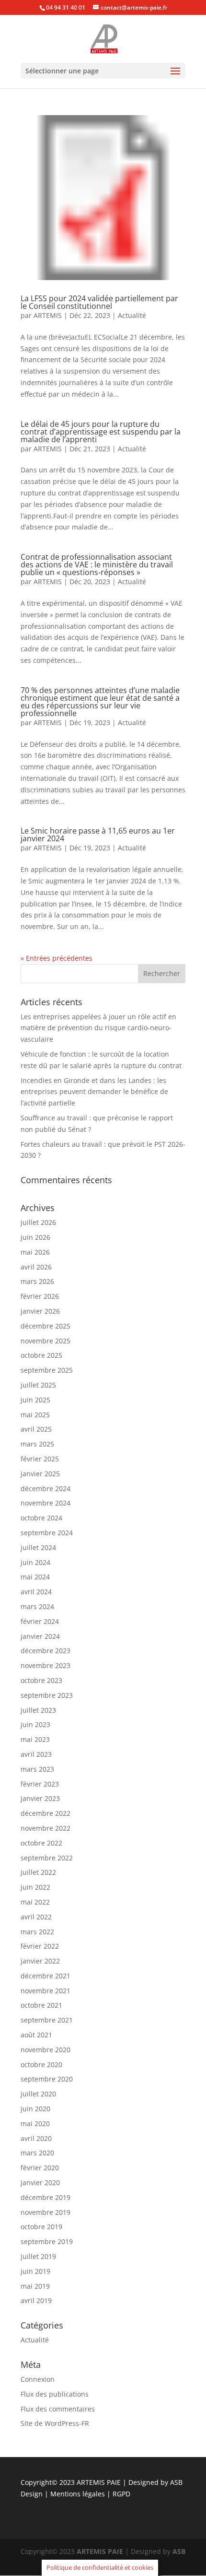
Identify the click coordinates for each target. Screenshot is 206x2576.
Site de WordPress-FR (55, 2423)
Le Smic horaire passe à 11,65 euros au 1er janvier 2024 (98, 835)
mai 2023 (35, 1739)
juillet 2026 (38, 1222)
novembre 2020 (46, 2050)
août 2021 (36, 2035)
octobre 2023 (41, 1680)
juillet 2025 (38, 1385)
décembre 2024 (46, 1488)
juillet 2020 (38, 2094)
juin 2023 (35, 1724)
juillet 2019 (38, 2256)
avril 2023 (36, 1754)
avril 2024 (36, 1592)
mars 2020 (37, 2153)
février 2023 (40, 1784)
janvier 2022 (40, 1961)
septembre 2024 (47, 1533)
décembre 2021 (46, 1976)
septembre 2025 (47, 1370)
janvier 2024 (40, 1636)
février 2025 (40, 1459)
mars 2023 (37, 1769)
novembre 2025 (46, 1341)
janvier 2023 (40, 1798)
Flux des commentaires (58, 2409)
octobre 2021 (41, 2005)
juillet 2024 (38, 1547)
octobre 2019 (41, 2227)
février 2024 (40, 1621)
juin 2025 (35, 1400)
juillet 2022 (38, 1872)
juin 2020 (35, 2109)
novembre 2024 (46, 1503)
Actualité (132, 315)
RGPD (121, 2494)
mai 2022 (35, 1902)
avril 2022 (36, 1917)
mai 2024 (35, 1577)
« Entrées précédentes (57, 958)
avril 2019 (36, 2300)
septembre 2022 (47, 1858)
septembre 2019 (47, 2241)
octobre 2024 (41, 1518)
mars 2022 (37, 1932)
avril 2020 (36, 2138)
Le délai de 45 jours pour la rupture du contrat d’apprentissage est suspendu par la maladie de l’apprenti (101, 432)
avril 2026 (36, 1267)
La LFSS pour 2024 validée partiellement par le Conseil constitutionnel (99, 302)
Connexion (38, 2379)
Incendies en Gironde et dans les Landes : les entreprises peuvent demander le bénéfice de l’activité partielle (94, 1092)
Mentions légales (79, 2494)
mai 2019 (35, 2286)
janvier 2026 (40, 1311)
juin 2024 (35, 1562)
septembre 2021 (47, 2020)
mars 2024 (37, 1606)
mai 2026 (35, 1252)
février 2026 (40, 1296)
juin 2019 (35, 2271)
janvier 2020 (40, 2182)
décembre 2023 (46, 1651)
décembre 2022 (46, 1813)
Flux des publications (55, 2394)
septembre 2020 (47, 2079)
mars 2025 (37, 1444)
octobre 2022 (41, 1843)
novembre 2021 (46, 1991)
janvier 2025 (40, 1474)
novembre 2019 (46, 2212)
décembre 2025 (46, 1326)
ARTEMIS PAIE (99, 2482)
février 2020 (40, 2168)
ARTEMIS (48, 315)
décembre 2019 (46, 2197)
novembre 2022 (46, 1828)
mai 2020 (35, 2123)
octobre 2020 (41, 2064)
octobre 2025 (41, 1355)
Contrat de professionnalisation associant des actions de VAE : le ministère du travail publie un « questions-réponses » (97, 565)
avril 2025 (36, 1429)
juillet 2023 (38, 1710)
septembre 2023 (47, 1695)
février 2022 (40, 1946)
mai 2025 (35, 1415)
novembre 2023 (46, 1665)
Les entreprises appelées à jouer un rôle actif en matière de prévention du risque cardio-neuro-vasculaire (98, 1028)
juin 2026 (35, 1237)
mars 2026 (37, 1281)
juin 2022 (35, 1887)
